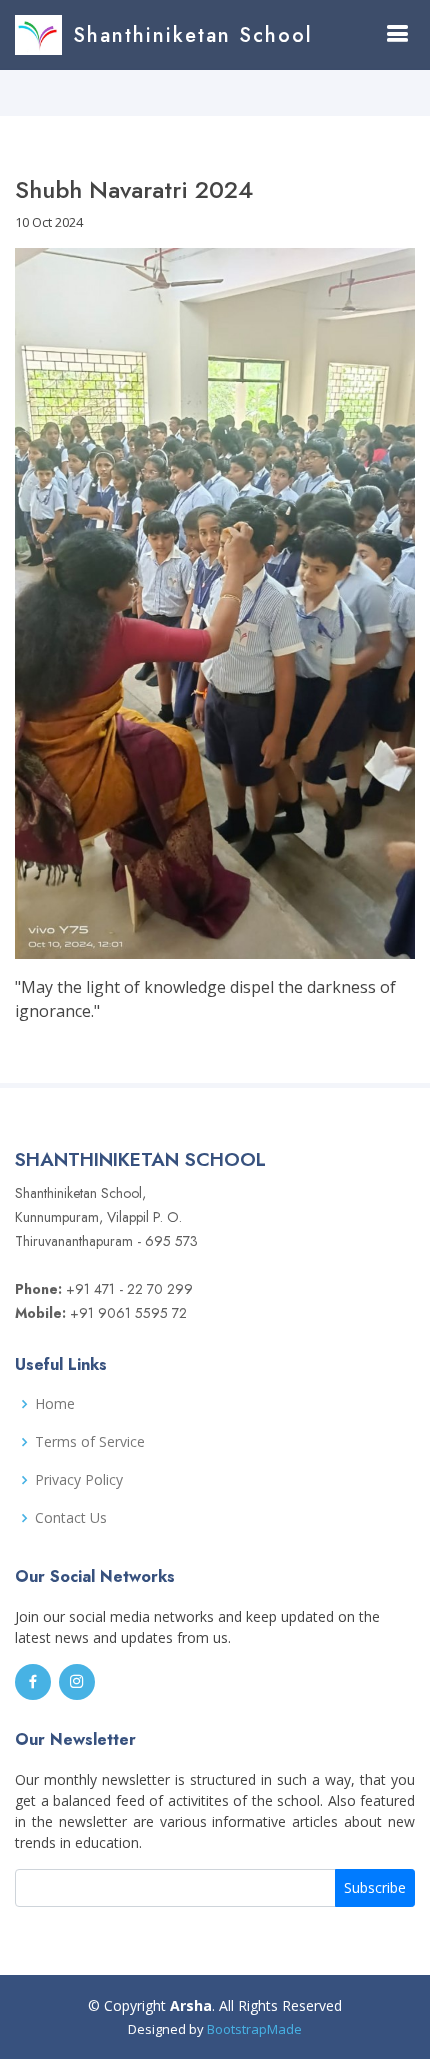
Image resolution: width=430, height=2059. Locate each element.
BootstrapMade (254, 2029)
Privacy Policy (79, 1480)
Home (55, 1404)
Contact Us (71, 1518)
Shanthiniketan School (193, 35)
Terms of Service (90, 1442)
